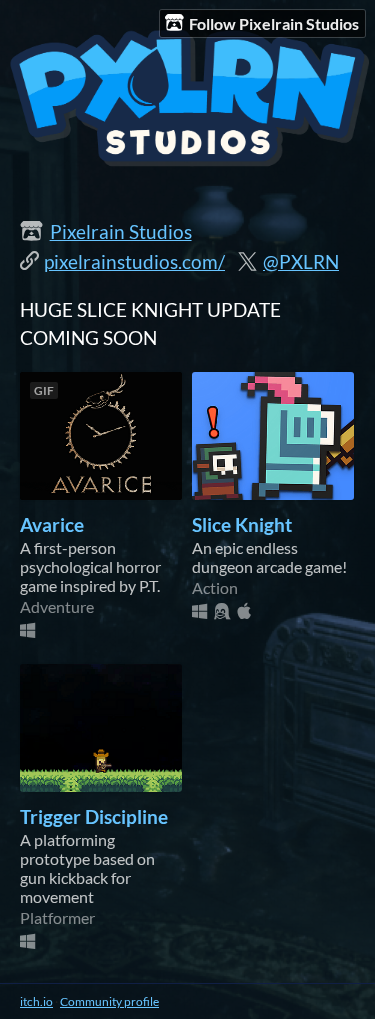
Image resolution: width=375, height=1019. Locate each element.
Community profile (109, 1001)
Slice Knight (242, 525)
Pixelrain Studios (121, 232)
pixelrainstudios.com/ (134, 262)
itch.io (36, 1001)
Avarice (52, 525)
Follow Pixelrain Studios (274, 23)
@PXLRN (301, 262)
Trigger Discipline (94, 817)
